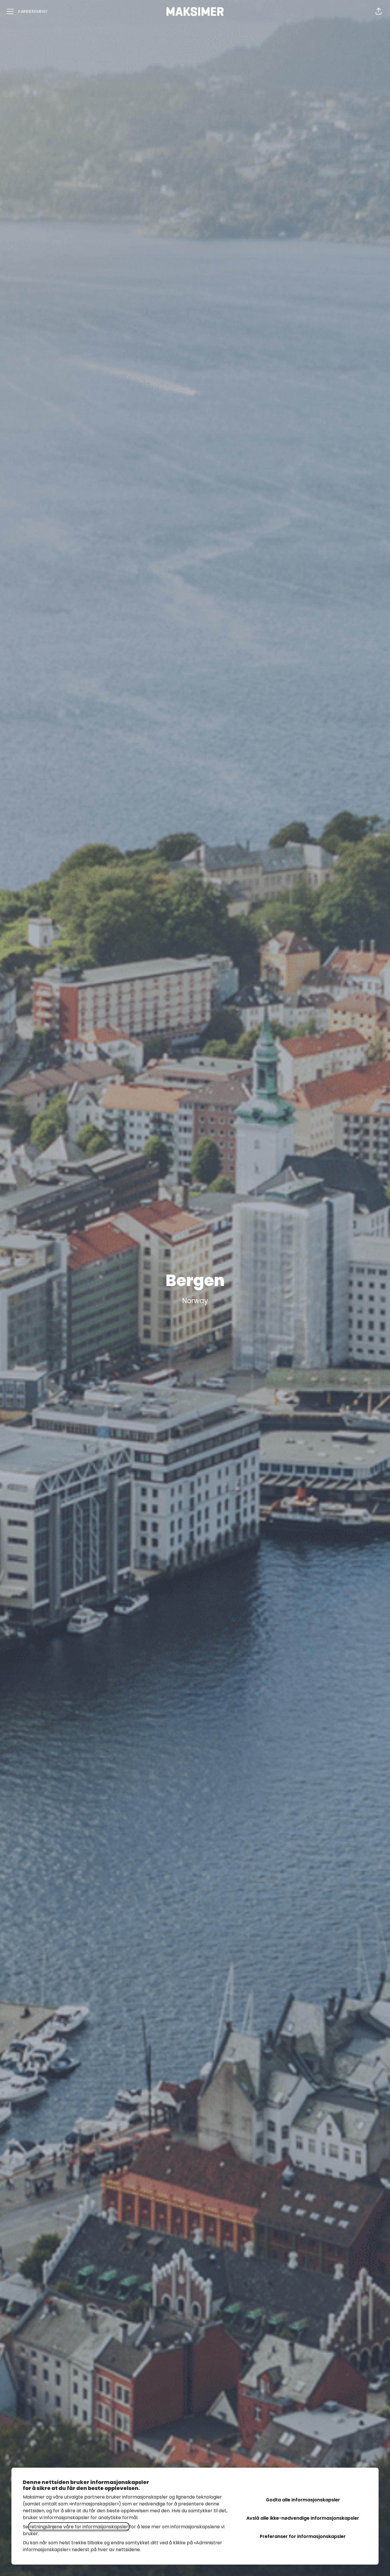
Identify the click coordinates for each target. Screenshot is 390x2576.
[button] (379, 11)
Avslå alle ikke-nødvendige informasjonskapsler (303, 2518)
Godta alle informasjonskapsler (303, 2500)
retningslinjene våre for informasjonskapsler (79, 2527)
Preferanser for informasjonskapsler (303, 2536)
